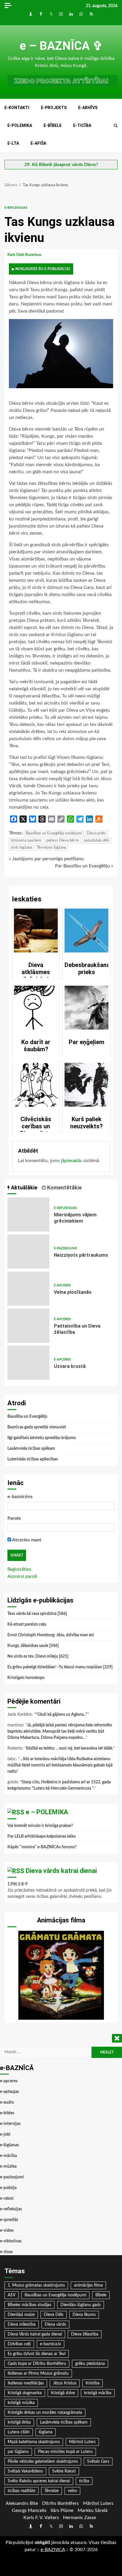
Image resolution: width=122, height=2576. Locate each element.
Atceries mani (26, 1540)
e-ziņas (6, 2252)
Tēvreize (52, 2491)
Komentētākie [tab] (64, 1187)
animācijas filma (88, 2285)
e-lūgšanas (9, 2145)
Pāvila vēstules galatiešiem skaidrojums (43, 2462)
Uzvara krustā (28, 1363)
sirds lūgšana (21, 848)
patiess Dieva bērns (63, 841)
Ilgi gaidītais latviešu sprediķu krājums (42, 1438)
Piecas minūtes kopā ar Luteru (65, 2452)
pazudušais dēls (97, 841)
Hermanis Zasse (80, 2518)
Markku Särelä (93, 2510)
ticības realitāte (21, 2491)
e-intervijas (10, 2124)
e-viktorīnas (11, 2241)
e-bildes (7, 2113)
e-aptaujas (9, 2092)
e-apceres (62, 1285)
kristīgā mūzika (21, 2403)
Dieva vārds (55, 2325)
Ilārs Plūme (62, 2510)
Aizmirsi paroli (22, 1576)
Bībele (101, 2295)
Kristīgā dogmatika (25, 2393)
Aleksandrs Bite (22, 2503)
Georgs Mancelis (29, 2510)
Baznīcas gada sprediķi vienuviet (37, 1427)
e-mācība (8, 2156)
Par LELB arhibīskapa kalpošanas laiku (42, 1836)
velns (72, 2491)
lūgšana (46, 2432)
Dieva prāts (96, 833)
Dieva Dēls (54, 2315)
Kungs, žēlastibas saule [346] (33, 1646)
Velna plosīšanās (28, 1289)
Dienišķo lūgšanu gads (81, 2305)
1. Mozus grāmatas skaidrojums (36, 2285)
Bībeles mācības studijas (29, 2305)
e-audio (7, 2102)
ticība (84, 2481)
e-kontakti (17, 108)
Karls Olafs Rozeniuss (25, 255)
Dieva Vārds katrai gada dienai (35, 2334)
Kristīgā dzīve (63, 2393)
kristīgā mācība (98, 2393)
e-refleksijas (16, 208)
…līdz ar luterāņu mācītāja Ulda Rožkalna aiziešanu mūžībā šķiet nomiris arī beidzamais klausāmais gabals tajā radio (60, 1765)
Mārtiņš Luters (82, 2442)
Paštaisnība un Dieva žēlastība (28, 1326)
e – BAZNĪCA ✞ (61, 46)
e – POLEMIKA (47, 1812)
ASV (12, 2295)
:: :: (53, 2550)
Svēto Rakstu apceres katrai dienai (39, 2481)
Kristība (93, 2383)
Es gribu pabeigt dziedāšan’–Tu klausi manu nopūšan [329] (60, 1667)
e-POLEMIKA (20, 125)
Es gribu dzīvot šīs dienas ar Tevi (37, 2354)
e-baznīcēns (20, 1497)
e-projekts (54, 108)
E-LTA (13, 143)
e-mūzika (8, 2166)
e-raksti (7, 2199)
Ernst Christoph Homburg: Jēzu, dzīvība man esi (51, 1635)
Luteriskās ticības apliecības (33, 1459)
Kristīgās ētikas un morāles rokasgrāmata (45, 2413)
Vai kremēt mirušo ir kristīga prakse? (40, 1826)
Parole (14, 1518)
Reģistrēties (19, 1569)
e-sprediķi (9, 2220)
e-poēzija (8, 2188)
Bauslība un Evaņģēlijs (27, 1417)
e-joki (5, 2134)
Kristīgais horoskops (26, 1678)
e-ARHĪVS (88, 108)
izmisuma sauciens (26, 841)
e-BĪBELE (53, 125)
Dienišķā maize (21, 2315)
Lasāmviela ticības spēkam (31, 1449)
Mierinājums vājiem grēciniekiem (28, 1214)
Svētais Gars (98, 2462)
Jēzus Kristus (65, 2383)
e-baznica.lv (50, 2344)
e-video (7, 2231)
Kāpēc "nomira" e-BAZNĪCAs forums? (42, 1847)
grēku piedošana (90, 2364)
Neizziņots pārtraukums (28, 1252)
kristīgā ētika (19, 2422)
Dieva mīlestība (22, 2325)
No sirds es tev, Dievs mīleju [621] (38, 1656)
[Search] (116, 126)
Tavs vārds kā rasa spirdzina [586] (37, 1614)
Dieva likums (84, 2315)
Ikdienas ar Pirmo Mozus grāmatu (38, 2373)
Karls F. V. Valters (41, 2518)
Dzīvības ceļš (19, 2344)
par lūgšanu (18, 2452)
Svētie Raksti (64, 2471)
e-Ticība (82, 125)
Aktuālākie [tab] (24, 1187)
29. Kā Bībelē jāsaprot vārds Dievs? (61, 165)
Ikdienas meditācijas (26, 2383)
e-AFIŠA (38, 143)
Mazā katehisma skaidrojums (34, 2442)
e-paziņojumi (65, 1248)
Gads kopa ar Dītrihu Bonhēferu (37, 2364)
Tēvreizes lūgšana (51, 848)
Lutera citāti (19, 2432)
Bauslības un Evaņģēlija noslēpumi (54, 833)
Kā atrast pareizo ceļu (27, 1624)
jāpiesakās (72, 1161)
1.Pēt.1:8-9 (17, 1884)
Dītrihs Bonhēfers (60, 2503)
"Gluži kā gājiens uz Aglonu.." (61, 1715)
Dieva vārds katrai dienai (61, 1871)
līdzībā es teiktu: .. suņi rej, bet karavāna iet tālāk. (70, 1748)
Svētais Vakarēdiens (25, 2471)
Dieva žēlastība (85, 2334)
